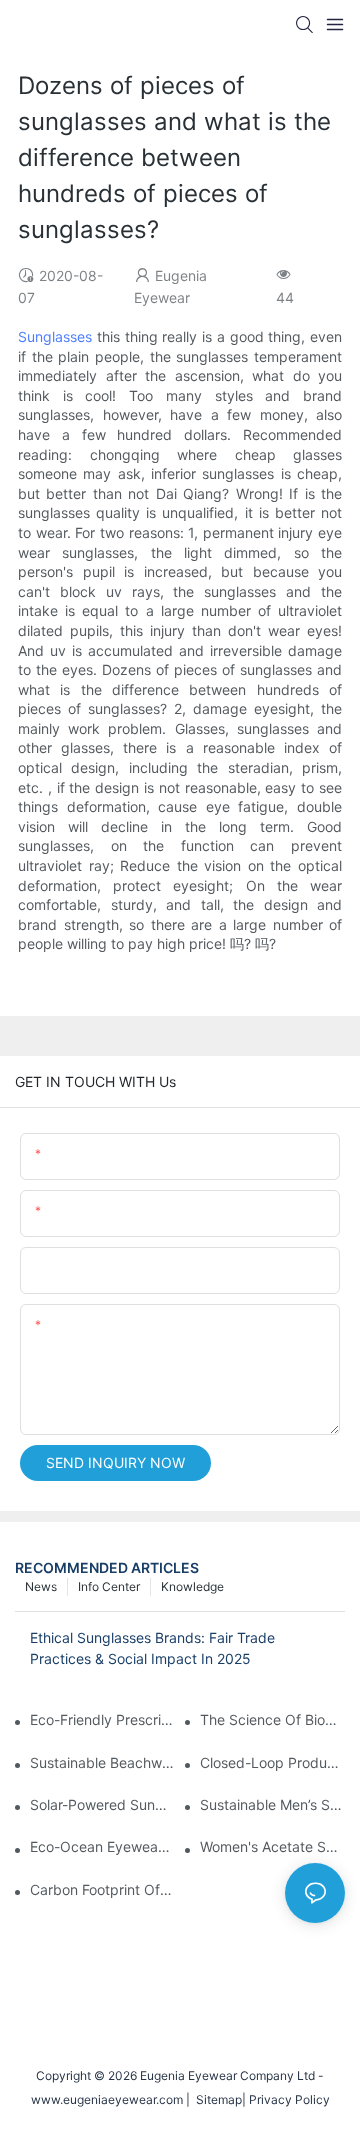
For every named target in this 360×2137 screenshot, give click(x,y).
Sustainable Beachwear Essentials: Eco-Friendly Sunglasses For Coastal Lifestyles (102, 1762)
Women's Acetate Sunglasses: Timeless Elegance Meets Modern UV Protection (272, 1846)
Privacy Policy (289, 2099)
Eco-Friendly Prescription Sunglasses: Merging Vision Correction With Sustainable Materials (102, 1719)
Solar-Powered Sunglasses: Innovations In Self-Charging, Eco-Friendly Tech (102, 1804)
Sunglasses (55, 336)
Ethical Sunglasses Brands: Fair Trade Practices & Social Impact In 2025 (152, 1648)
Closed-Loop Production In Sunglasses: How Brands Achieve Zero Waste (272, 1762)
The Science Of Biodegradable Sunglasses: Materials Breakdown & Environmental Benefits (272, 1719)
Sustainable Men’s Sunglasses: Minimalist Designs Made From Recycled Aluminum (272, 1804)
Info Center (109, 1586)
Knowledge (192, 1586)
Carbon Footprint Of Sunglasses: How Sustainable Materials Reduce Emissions (102, 1889)
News (41, 1586)
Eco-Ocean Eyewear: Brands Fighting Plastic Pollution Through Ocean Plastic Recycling (102, 1846)
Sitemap (216, 2099)
